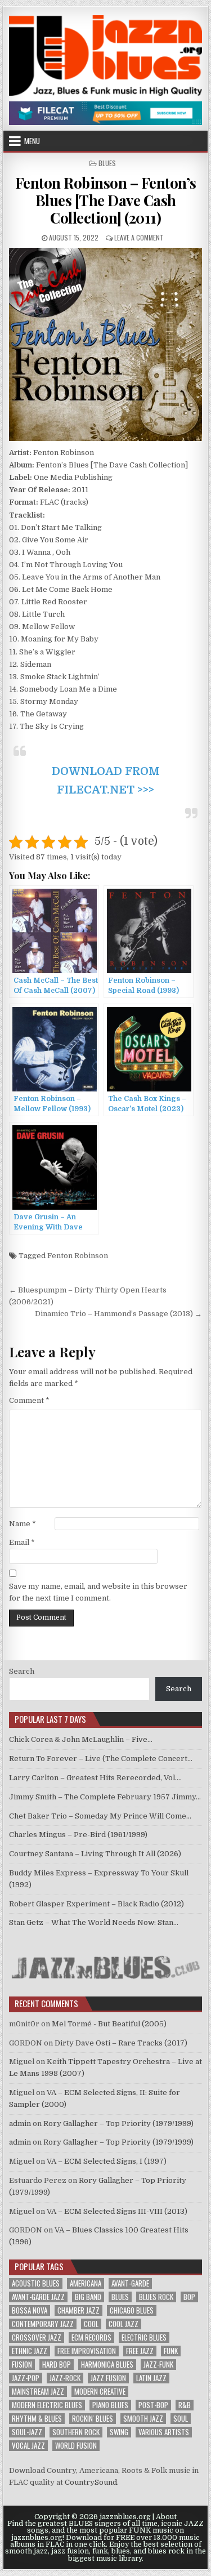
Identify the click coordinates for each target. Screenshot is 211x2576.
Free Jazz (140, 2351)
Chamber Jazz (78, 2310)
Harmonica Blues (107, 2365)
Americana (86, 2283)
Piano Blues (110, 2405)
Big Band (88, 2297)
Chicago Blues (132, 2310)
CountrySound (91, 2482)
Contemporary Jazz (43, 2324)
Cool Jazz (124, 2324)
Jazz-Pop (26, 2378)
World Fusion (76, 2446)
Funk (171, 2351)
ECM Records (91, 2337)
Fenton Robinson (78, 1256)
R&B (185, 2405)
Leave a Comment (139, 237)
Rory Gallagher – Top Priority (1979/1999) (118, 2123)
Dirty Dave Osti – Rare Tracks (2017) (121, 2043)
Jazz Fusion (108, 2378)
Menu (32, 141)
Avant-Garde (130, 2283)
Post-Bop (153, 2405)
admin (20, 2123)
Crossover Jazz (37, 2337)
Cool (91, 2324)
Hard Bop (57, 2365)
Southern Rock (76, 2432)
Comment (29, 1400)
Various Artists (164, 2432)
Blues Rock (156, 2297)
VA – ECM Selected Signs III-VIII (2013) (117, 2211)
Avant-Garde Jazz (38, 2297)
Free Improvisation (87, 2351)
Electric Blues (144, 2337)
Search (22, 1671)
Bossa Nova (30, 2310)
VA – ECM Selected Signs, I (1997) (107, 2161)
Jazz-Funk (158, 2365)
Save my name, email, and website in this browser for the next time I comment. (98, 1592)
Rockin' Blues (93, 2419)
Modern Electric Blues (47, 2405)
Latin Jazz (151, 2378)
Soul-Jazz (27, 2432)
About (166, 2517)
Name (23, 1524)
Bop (189, 2297)
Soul (181, 2419)
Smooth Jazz (143, 2419)
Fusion (22, 2365)
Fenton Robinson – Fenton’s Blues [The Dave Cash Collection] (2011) (106, 200)
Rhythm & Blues (37, 2419)
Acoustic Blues (36, 2283)
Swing (119, 2432)
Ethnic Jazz (30, 2351)
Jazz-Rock (65, 2378)
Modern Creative (100, 2392)
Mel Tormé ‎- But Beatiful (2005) (109, 2024)
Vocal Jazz (28, 2446)
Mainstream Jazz (38, 2392)
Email (22, 1542)
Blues (107, 163)
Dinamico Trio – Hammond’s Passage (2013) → (118, 1314)
